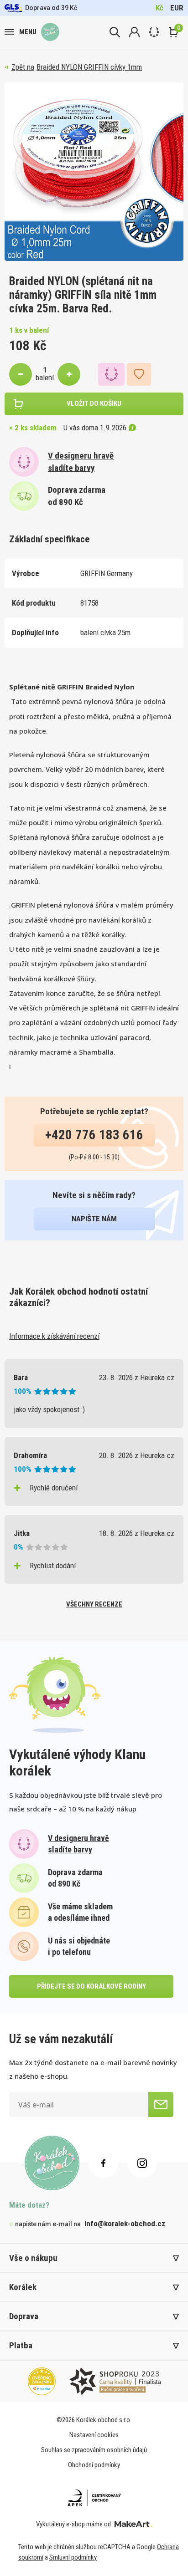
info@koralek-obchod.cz (125, 2224)
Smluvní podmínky (73, 2557)
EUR (177, 8)
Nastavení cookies (94, 2435)
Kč (159, 8)
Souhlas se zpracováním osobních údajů (94, 2450)
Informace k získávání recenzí (54, 1336)
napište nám (94, 1219)
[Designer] (154, 32)
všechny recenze (94, 1604)
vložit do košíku (94, 403)
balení (45, 377)
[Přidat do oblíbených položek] (139, 374)
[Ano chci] (161, 2104)
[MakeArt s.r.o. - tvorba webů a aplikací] (133, 2524)
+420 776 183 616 (94, 1135)
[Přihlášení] (134, 32)
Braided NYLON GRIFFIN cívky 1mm (89, 67)
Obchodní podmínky (94, 2465)
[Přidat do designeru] (111, 374)
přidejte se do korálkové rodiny (91, 1986)
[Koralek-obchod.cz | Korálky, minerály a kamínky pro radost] (50, 32)
